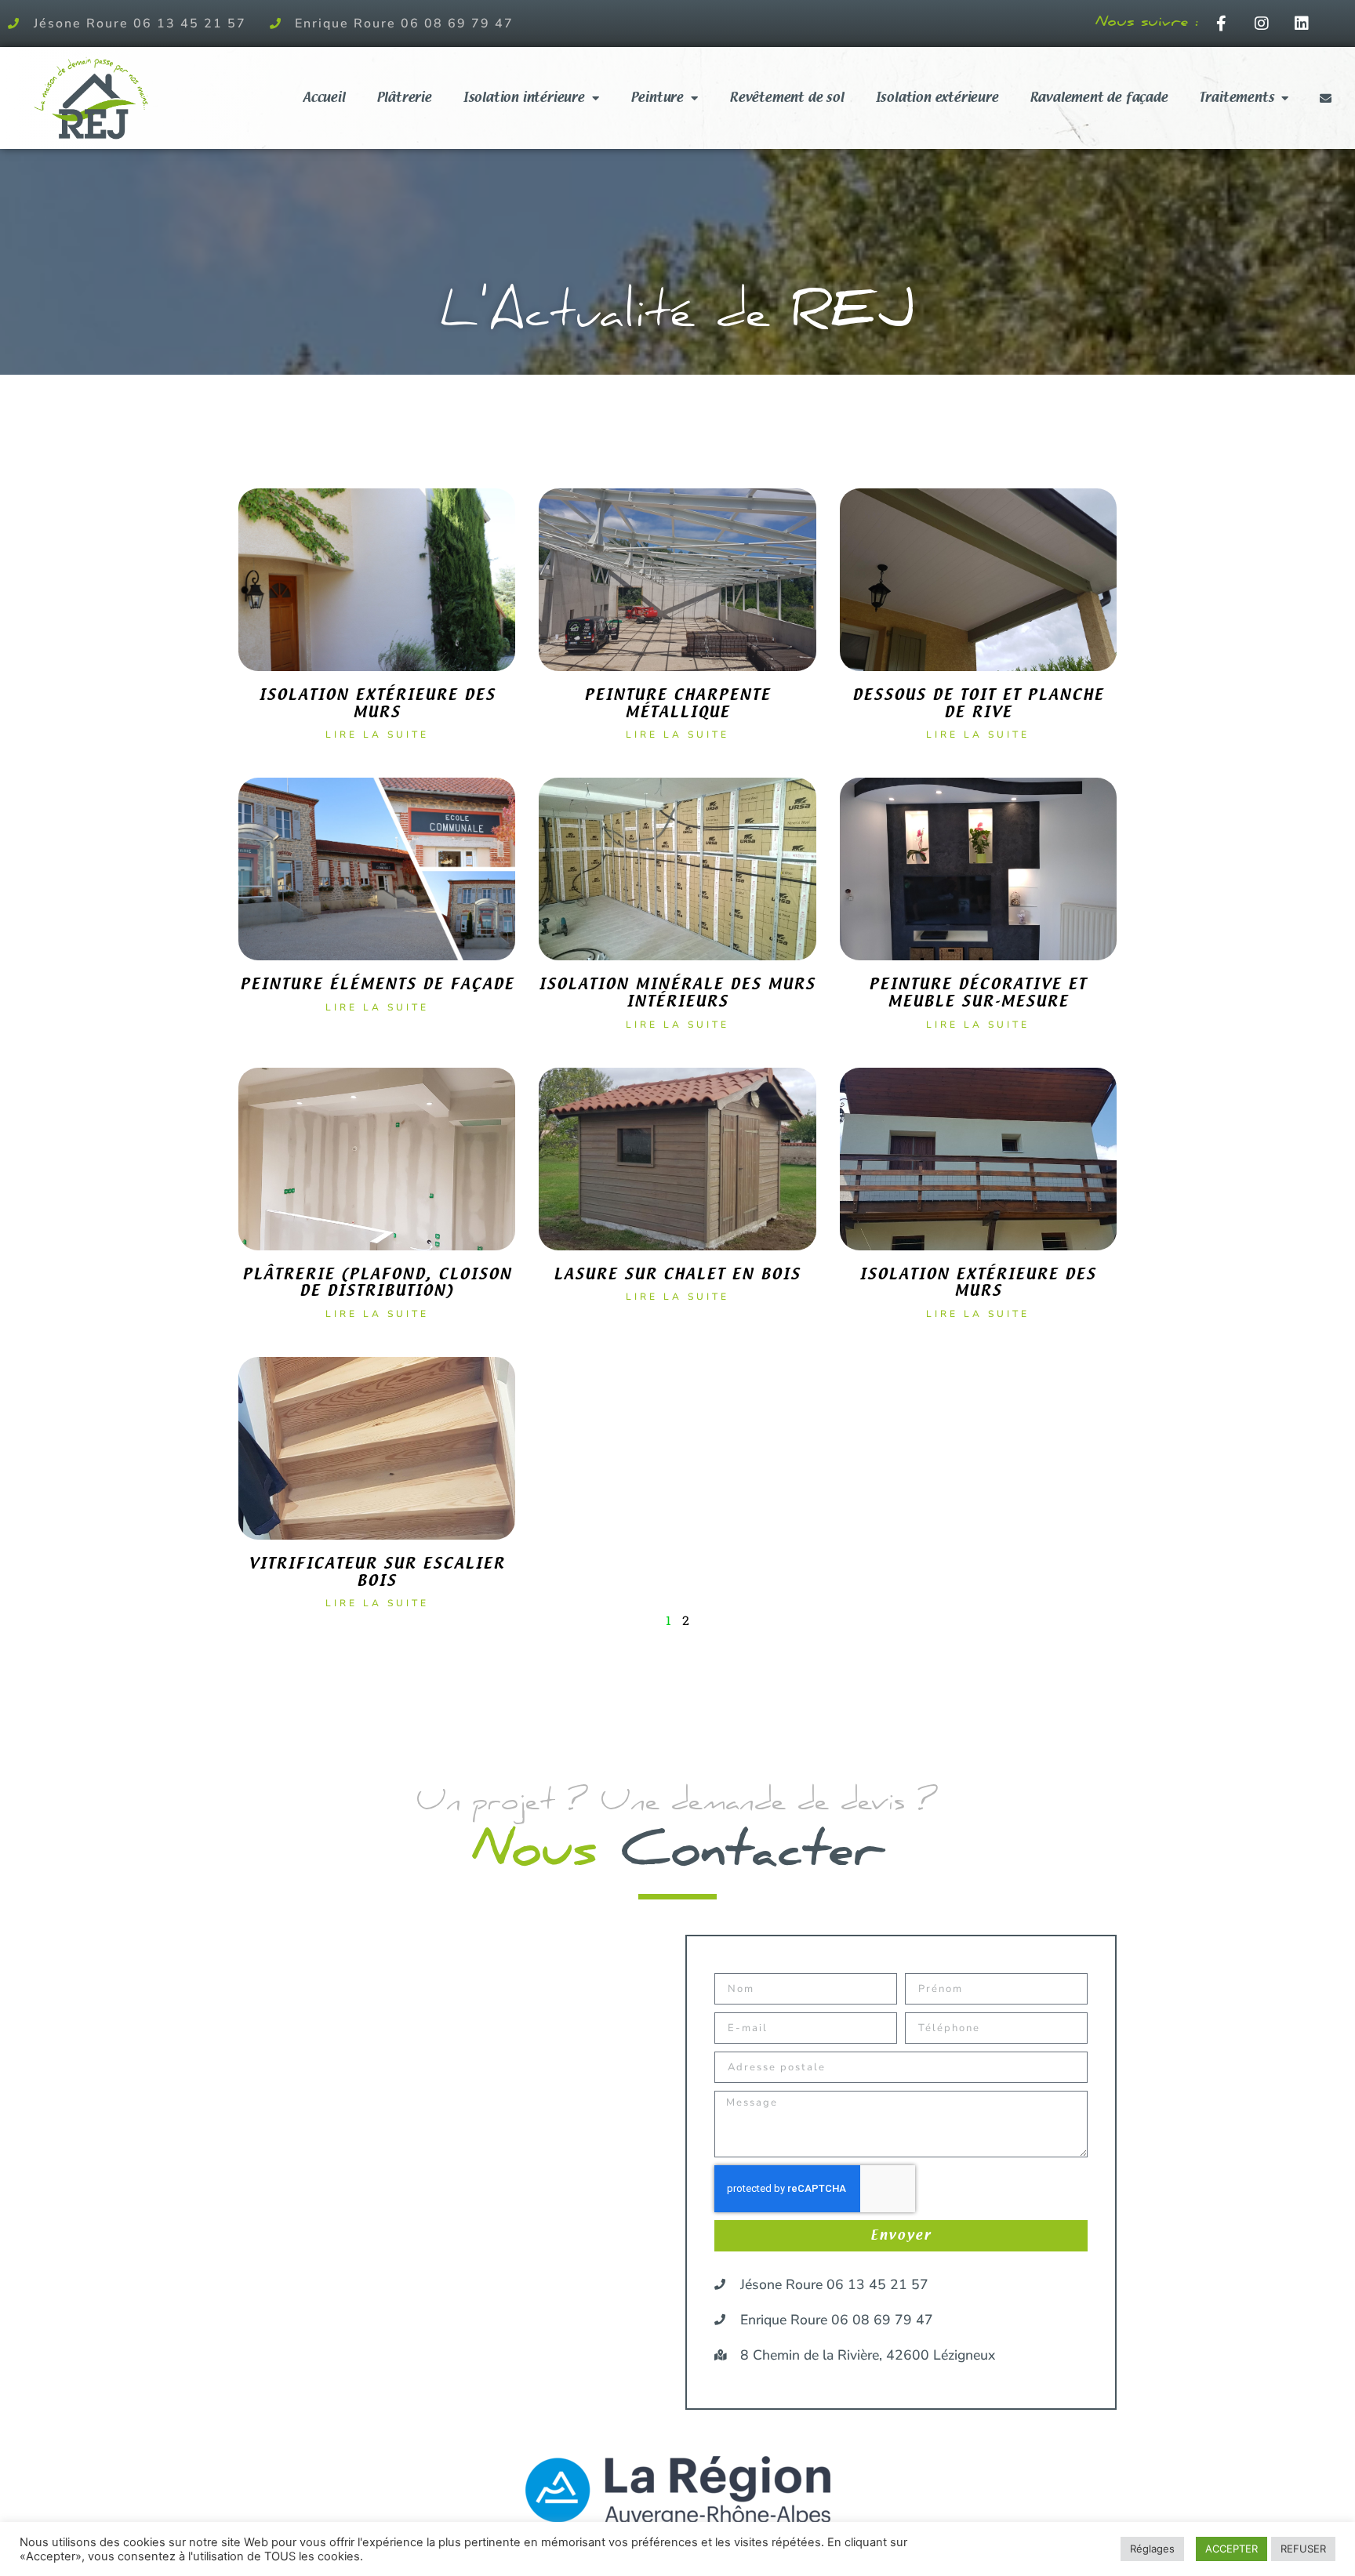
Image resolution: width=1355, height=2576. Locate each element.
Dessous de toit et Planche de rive (978, 704)
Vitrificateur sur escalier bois (377, 1572)
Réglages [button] (1152, 2549)
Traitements (1237, 98)
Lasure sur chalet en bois (677, 1274)
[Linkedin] (1302, 24)
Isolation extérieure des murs (377, 704)
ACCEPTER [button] (1231, 2549)
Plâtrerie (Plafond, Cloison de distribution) (377, 1283)
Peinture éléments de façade (377, 984)
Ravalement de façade (1099, 98)
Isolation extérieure (937, 98)
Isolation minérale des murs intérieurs (677, 993)
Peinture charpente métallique (677, 704)
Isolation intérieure (523, 98)
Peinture (657, 98)
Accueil (324, 98)
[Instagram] (1262, 24)
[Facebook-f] (1222, 24)
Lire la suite (377, 735)
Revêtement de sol (786, 98)
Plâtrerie (404, 98)
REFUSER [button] (1303, 2549)
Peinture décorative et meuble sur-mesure (978, 993)
